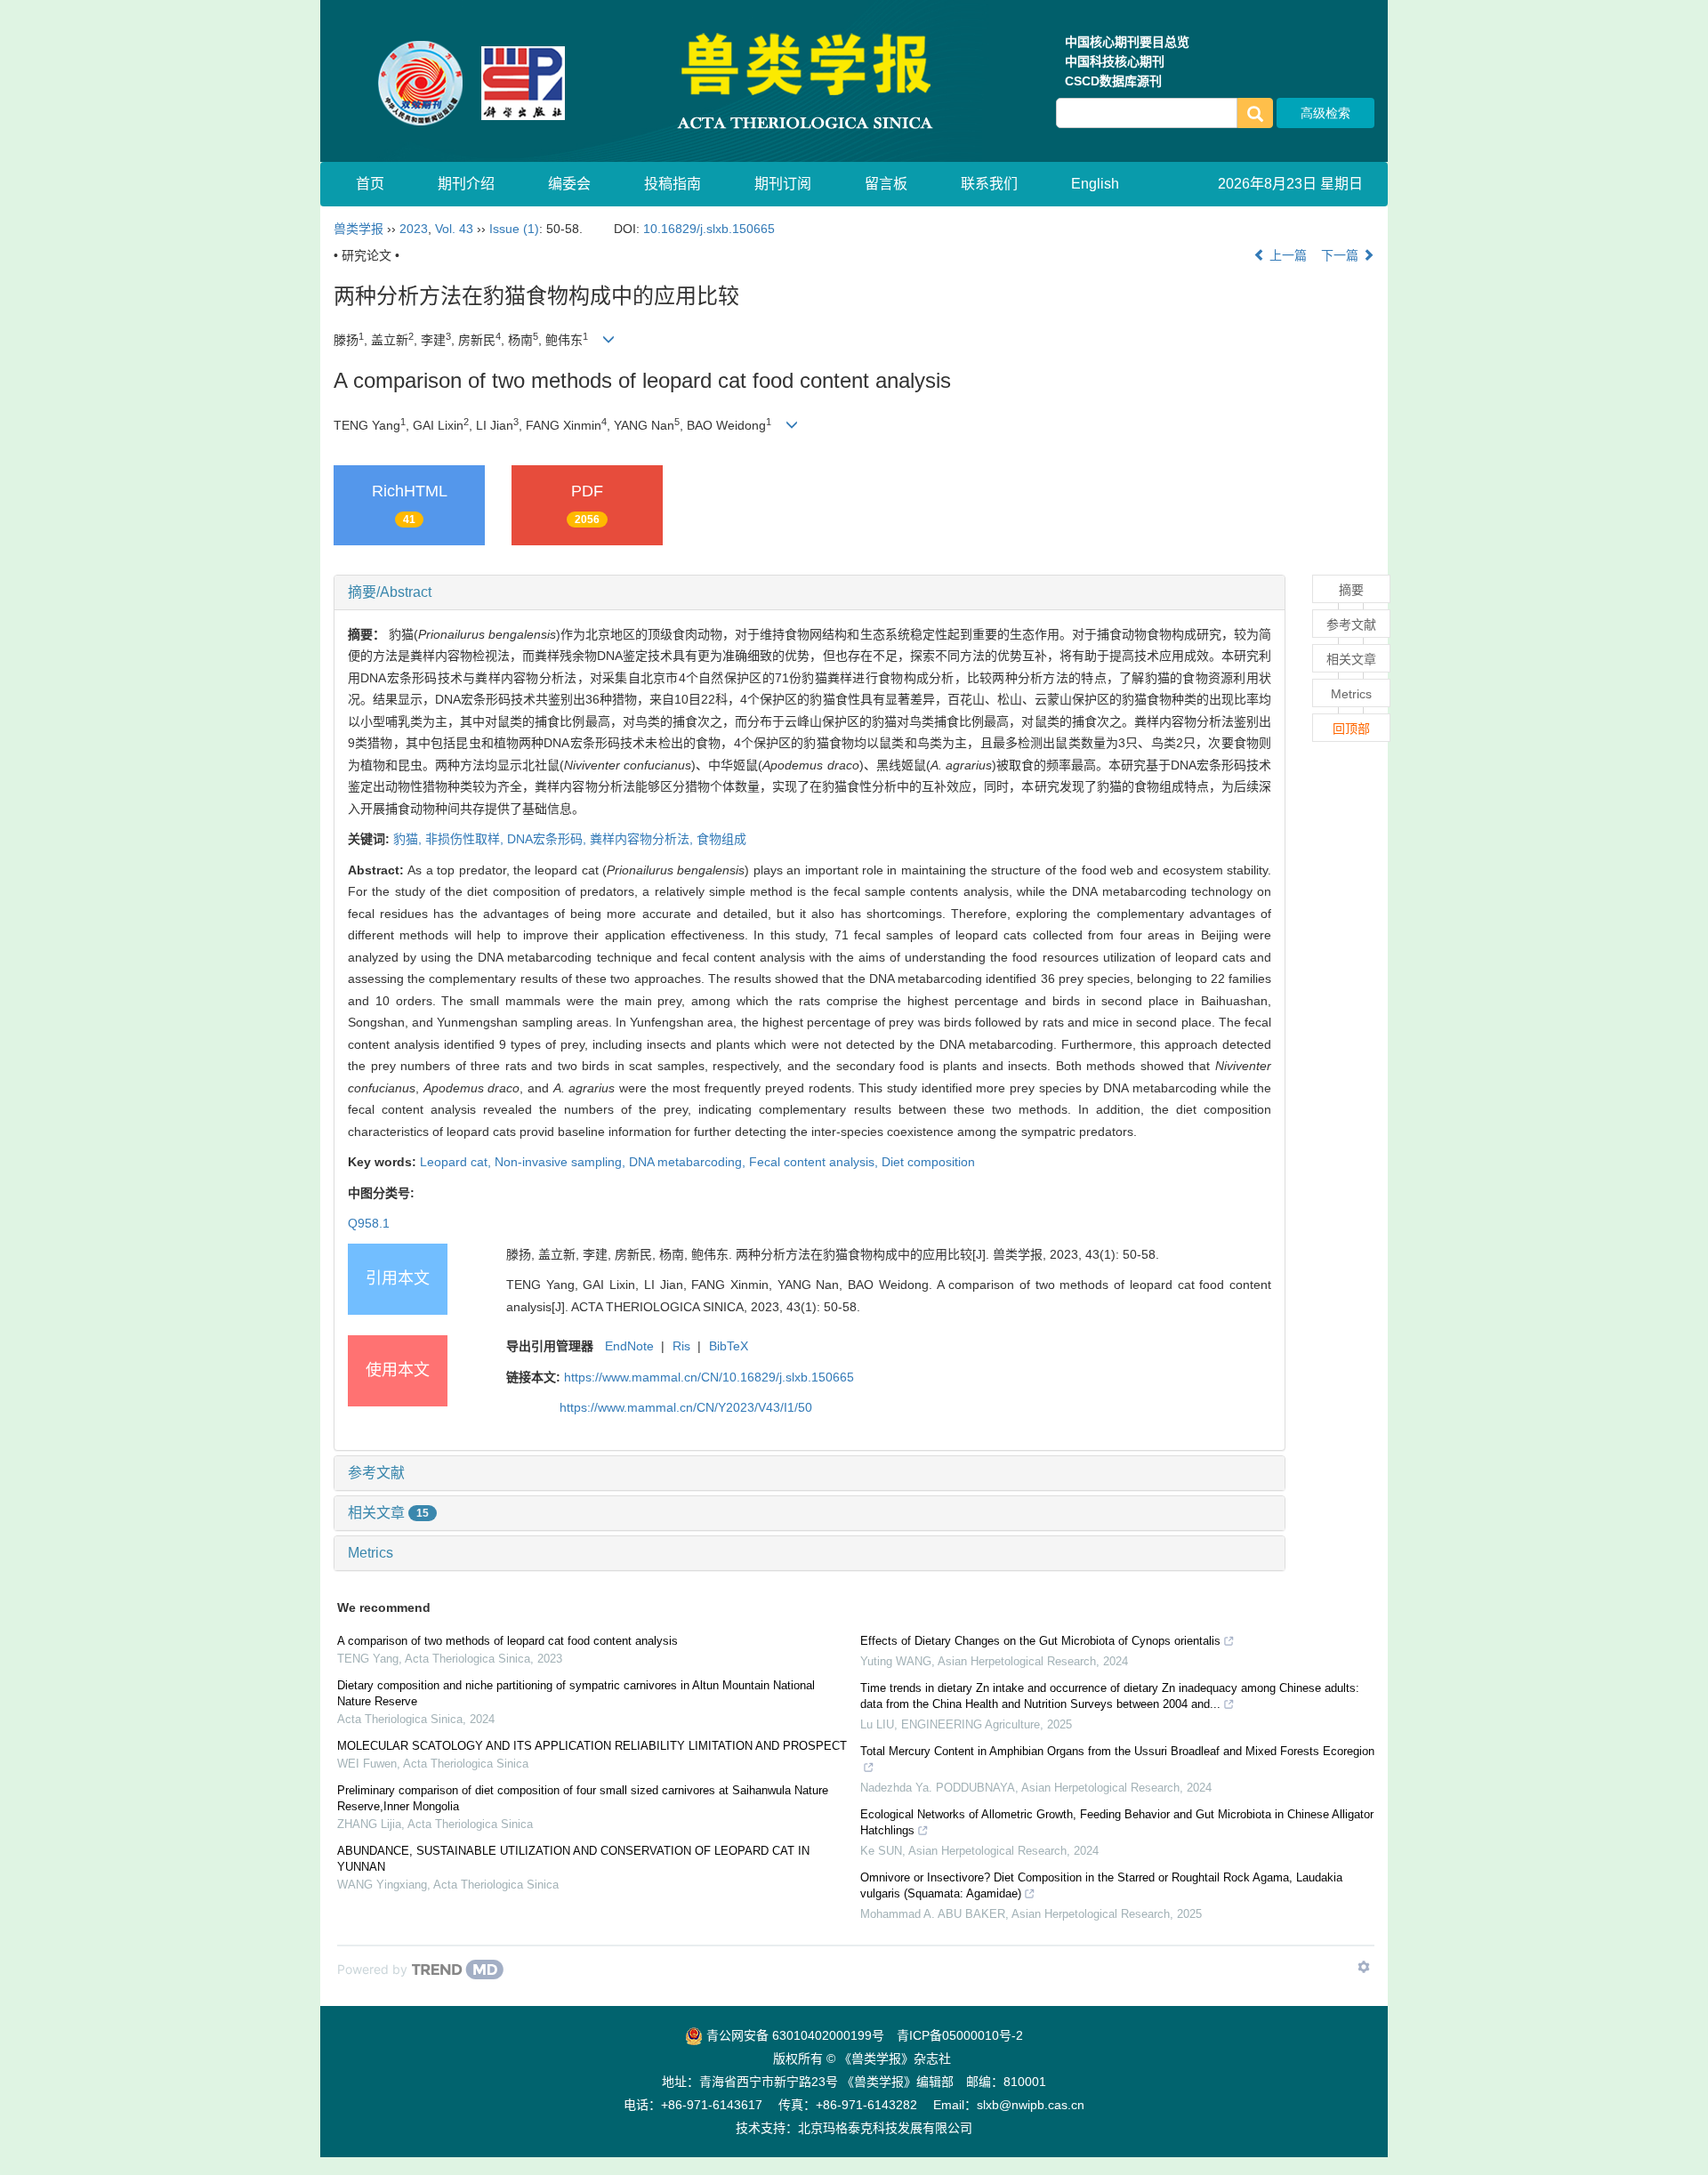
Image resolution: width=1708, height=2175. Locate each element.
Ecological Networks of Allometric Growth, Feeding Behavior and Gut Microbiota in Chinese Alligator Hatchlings (1117, 1822)
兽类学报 (359, 229)
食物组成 (721, 839)
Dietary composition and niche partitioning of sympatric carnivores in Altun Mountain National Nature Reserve (576, 1693)
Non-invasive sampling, (562, 1162)
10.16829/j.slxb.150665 (709, 229)
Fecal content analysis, (815, 1162)
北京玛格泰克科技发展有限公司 (885, 2128)
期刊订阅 (783, 184)
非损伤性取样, (466, 839)
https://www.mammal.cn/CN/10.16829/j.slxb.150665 (709, 1377)
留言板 (886, 184)
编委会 (569, 184)
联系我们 (989, 184)
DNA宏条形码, (548, 839)
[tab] (810, 592)
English (1095, 184)
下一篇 (1341, 255)
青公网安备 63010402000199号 (794, 2035)
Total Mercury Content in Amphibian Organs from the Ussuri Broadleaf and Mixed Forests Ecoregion (1117, 1751)
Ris (681, 1346)
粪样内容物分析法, (643, 839)
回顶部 (1351, 729)
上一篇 (1286, 255)
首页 (370, 184)
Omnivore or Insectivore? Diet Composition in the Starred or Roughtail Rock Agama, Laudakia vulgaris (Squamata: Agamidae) (1101, 1885)
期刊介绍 (466, 184)
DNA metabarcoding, (689, 1162)
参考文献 (376, 1473)
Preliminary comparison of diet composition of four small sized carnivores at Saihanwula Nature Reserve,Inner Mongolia (583, 1798)
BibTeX (729, 1346)
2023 (414, 229)
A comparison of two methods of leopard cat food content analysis (508, 1641)
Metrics (371, 1553)
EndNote (629, 1346)
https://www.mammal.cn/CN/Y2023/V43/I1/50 (686, 1407)
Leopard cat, (457, 1162)
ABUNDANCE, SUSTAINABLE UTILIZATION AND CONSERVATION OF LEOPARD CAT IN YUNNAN (573, 1859)
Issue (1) (514, 229)
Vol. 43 (454, 229)
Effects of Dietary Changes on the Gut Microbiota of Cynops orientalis (1040, 1641)
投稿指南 (673, 184)
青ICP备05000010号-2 (960, 2035)
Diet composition (928, 1162)
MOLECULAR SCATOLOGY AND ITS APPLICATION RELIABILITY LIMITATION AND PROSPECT (592, 1746)
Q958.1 (369, 1223)
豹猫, (409, 839)
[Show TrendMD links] (1364, 1967)
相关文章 (388, 1513)
